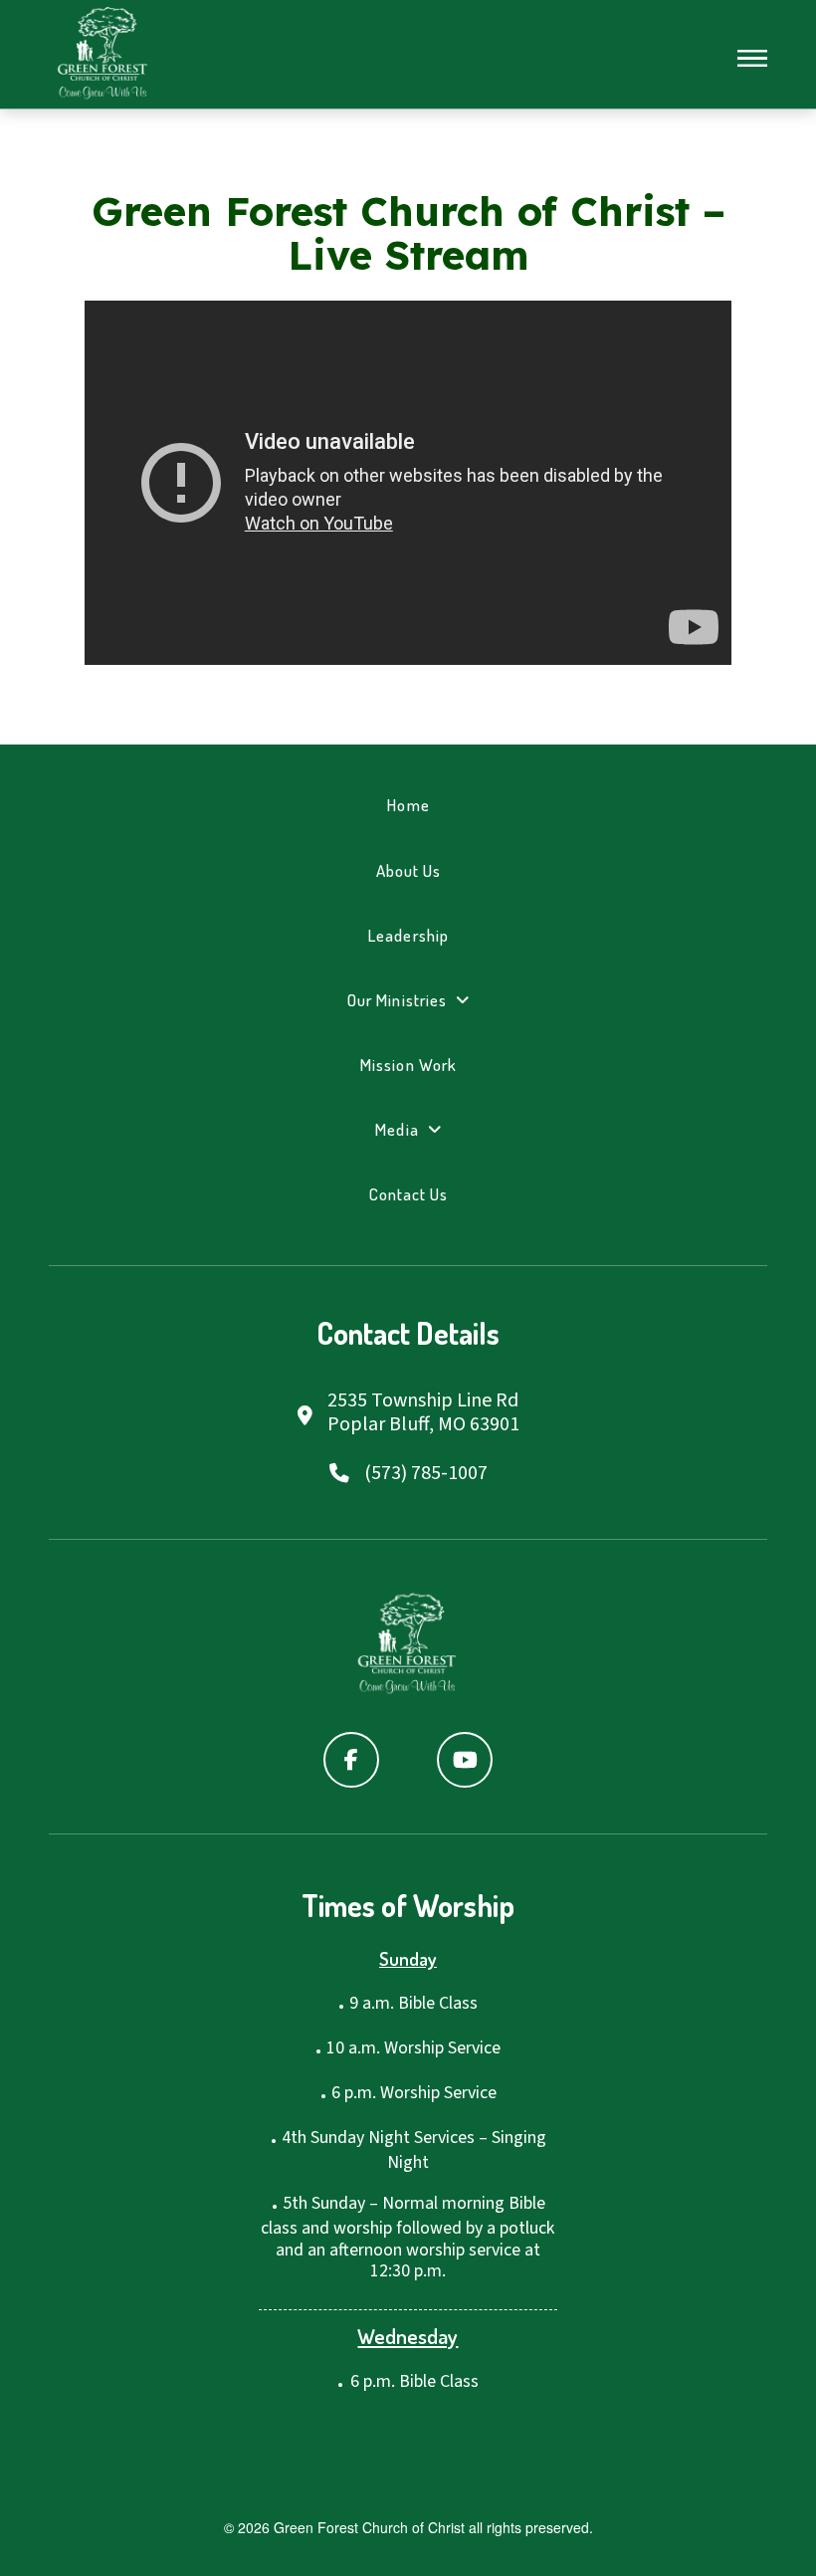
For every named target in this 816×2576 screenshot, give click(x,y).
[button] (752, 59)
